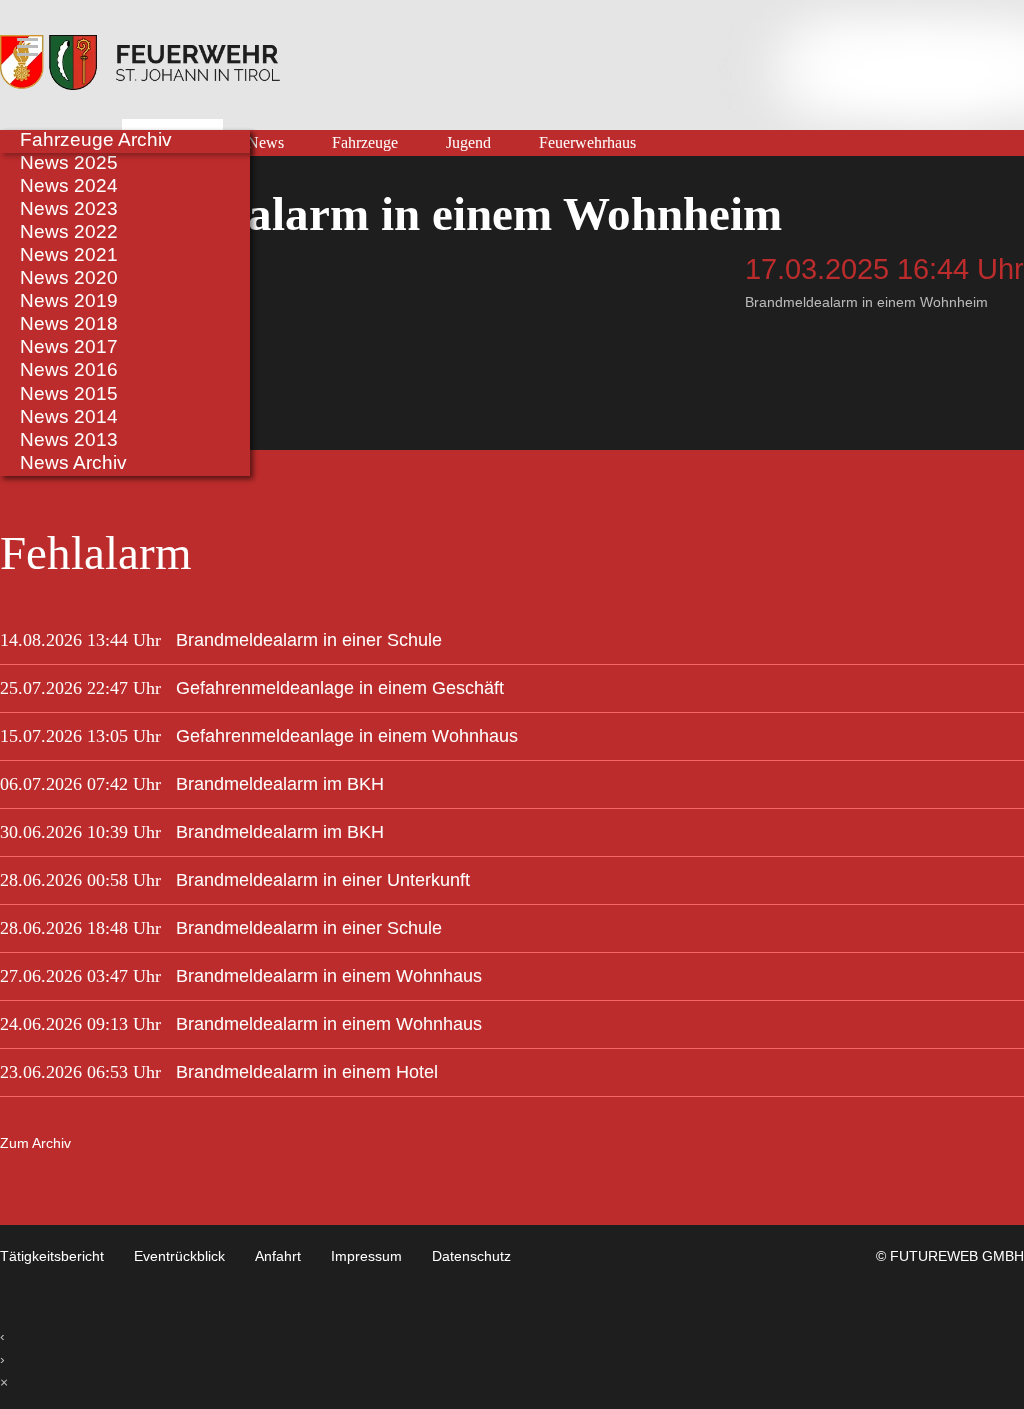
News (265, 143)
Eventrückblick (179, 1256)
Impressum (366, 1256)
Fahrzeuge (365, 143)
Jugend (468, 143)
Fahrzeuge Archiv (96, 139)
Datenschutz (471, 1256)
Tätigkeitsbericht (52, 1256)
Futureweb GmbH (957, 1256)
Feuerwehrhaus (587, 143)
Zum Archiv (35, 1143)
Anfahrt (278, 1256)
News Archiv (73, 462)
